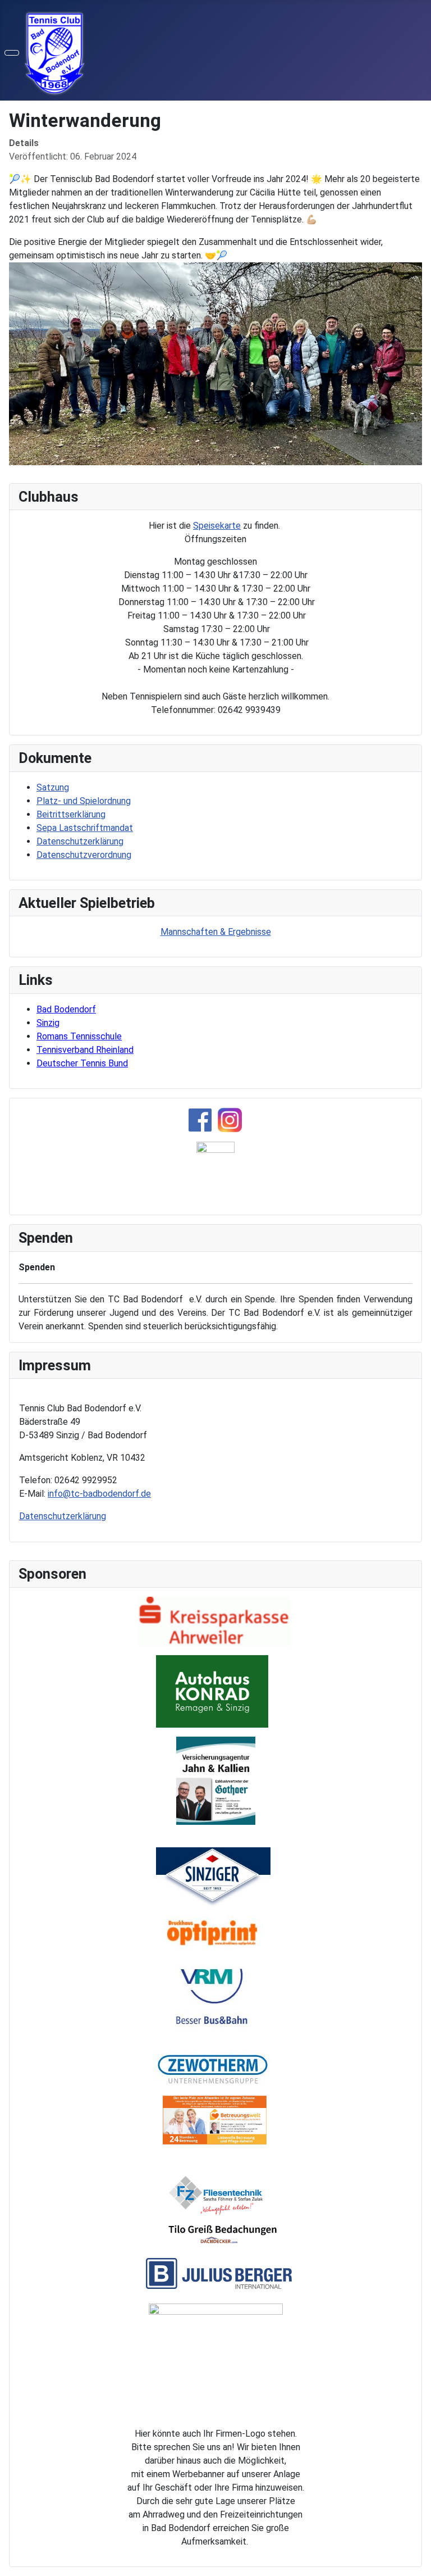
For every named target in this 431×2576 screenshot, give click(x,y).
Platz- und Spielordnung (84, 801)
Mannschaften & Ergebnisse (216, 932)
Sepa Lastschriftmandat (85, 828)
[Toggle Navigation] (12, 53)
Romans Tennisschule (79, 1036)
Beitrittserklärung (71, 814)
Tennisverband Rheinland (85, 1050)
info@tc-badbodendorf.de (99, 1494)
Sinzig (48, 1023)
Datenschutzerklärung (80, 841)
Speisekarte (217, 526)
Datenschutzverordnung (84, 855)
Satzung (53, 787)
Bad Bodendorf (66, 1009)
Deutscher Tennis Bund (82, 1063)
